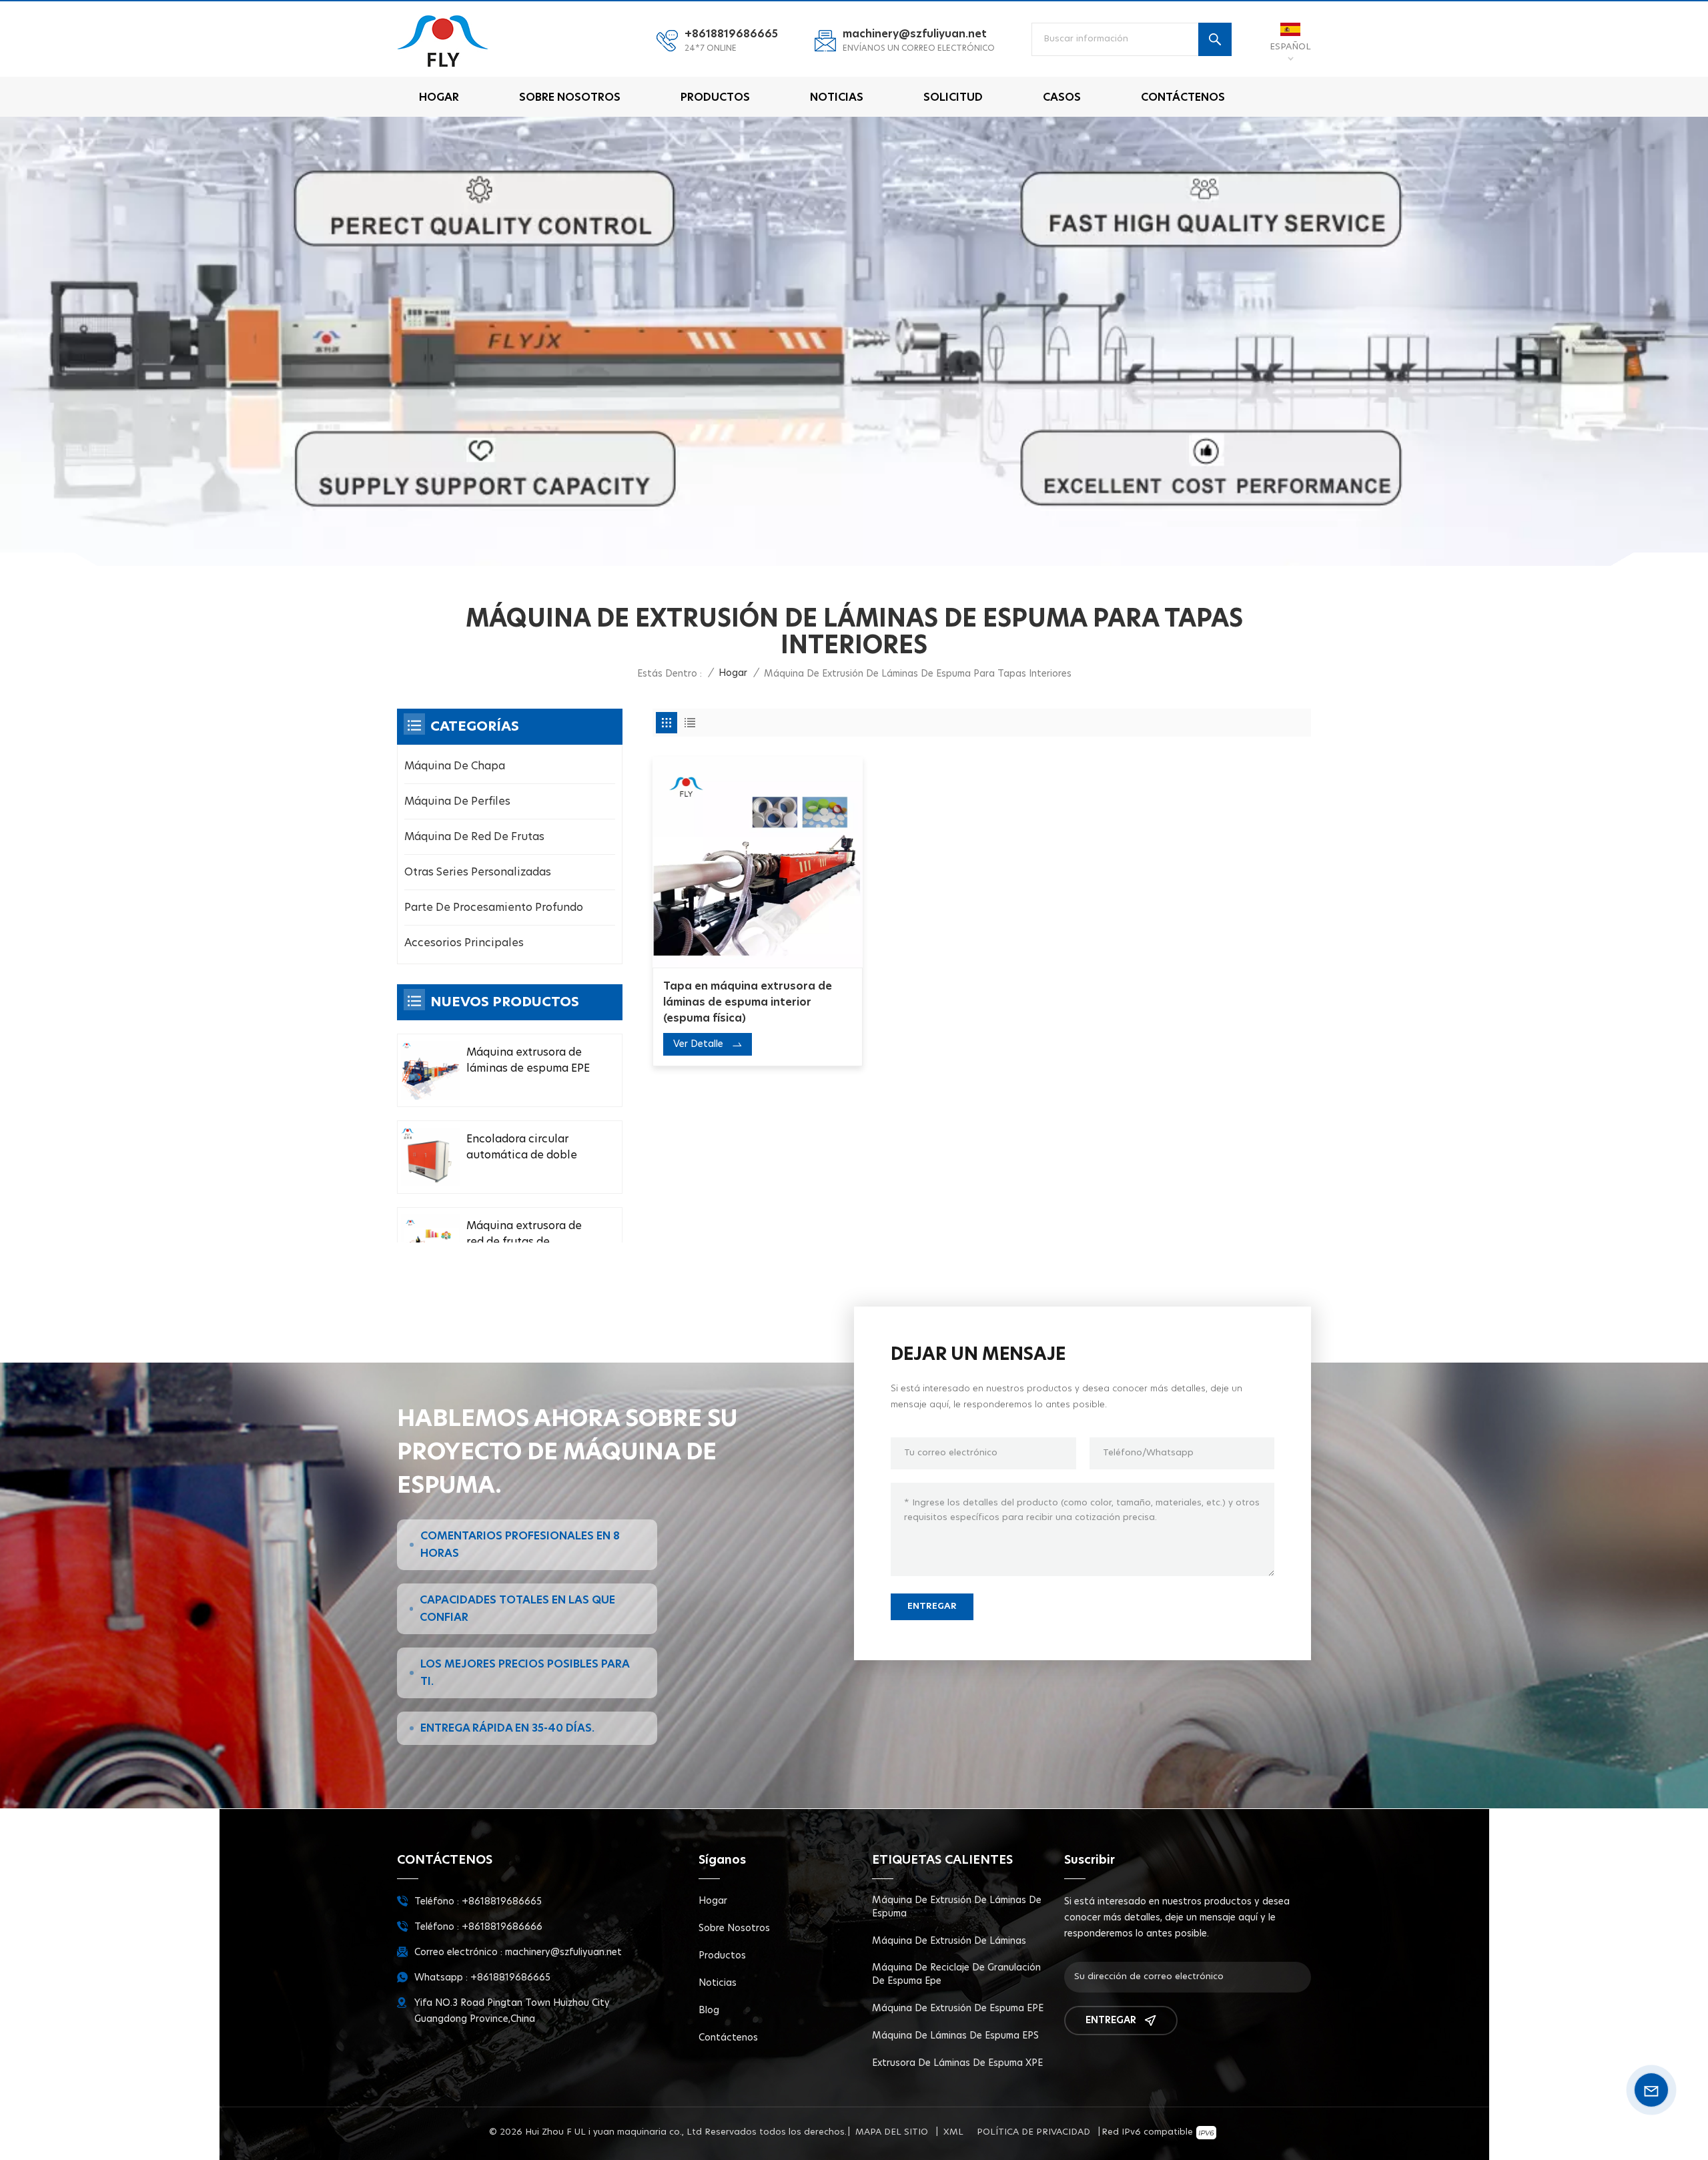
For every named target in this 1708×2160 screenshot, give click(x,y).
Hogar (439, 97)
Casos (1062, 97)
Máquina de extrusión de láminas (949, 1941)
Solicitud (953, 97)
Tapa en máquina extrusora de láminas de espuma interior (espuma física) (748, 1002)
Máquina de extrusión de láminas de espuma (957, 1907)
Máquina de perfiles (457, 801)
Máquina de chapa (455, 766)
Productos (715, 97)
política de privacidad (1033, 2132)
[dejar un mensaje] (1651, 2090)
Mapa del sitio (892, 2132)
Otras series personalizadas (478, 872)
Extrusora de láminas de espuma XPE (957, 2063)
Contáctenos (1183, 97)
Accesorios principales (464, 943)
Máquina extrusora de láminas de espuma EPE (528, 1060)
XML (953, 2132)
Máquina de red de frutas (474, 837)
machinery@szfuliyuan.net (915, 34)
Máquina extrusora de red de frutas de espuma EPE (524, 1235)
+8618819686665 (731, 34)
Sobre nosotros (570, 97)
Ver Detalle (698, 1044)
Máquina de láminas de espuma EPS (955, 2036)
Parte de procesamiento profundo (494, 908)
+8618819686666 (502, 1927)
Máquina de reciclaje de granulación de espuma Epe (956, 1974)
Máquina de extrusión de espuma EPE (958, 2009)
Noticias (837, 97)
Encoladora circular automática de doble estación (522, 1148)
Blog (709, 2011)
